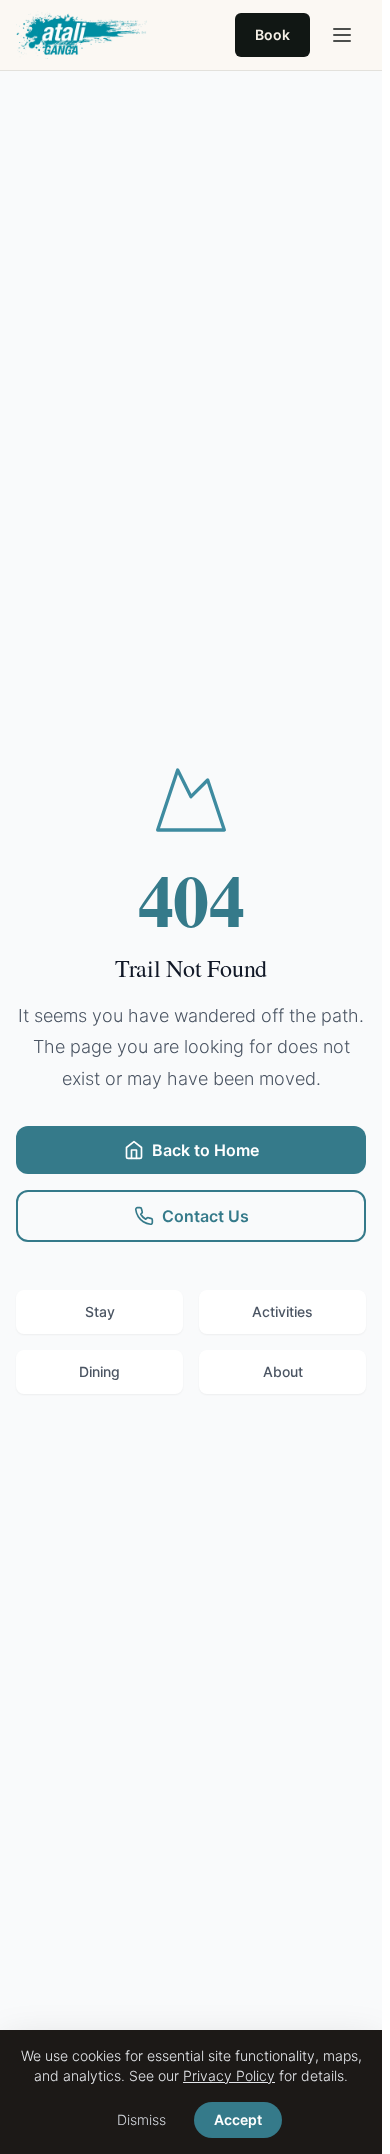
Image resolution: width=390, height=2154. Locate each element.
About (283, 1371)
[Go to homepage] (81, 35)
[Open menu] (342, 35)
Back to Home (205, 1150)
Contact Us (205, 1216)
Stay (100, 1311)
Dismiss (141, 2119)
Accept (238, 2119)
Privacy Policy (229, 2075)
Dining (99, 1371)
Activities (282, 1311)
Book (272, 34)
